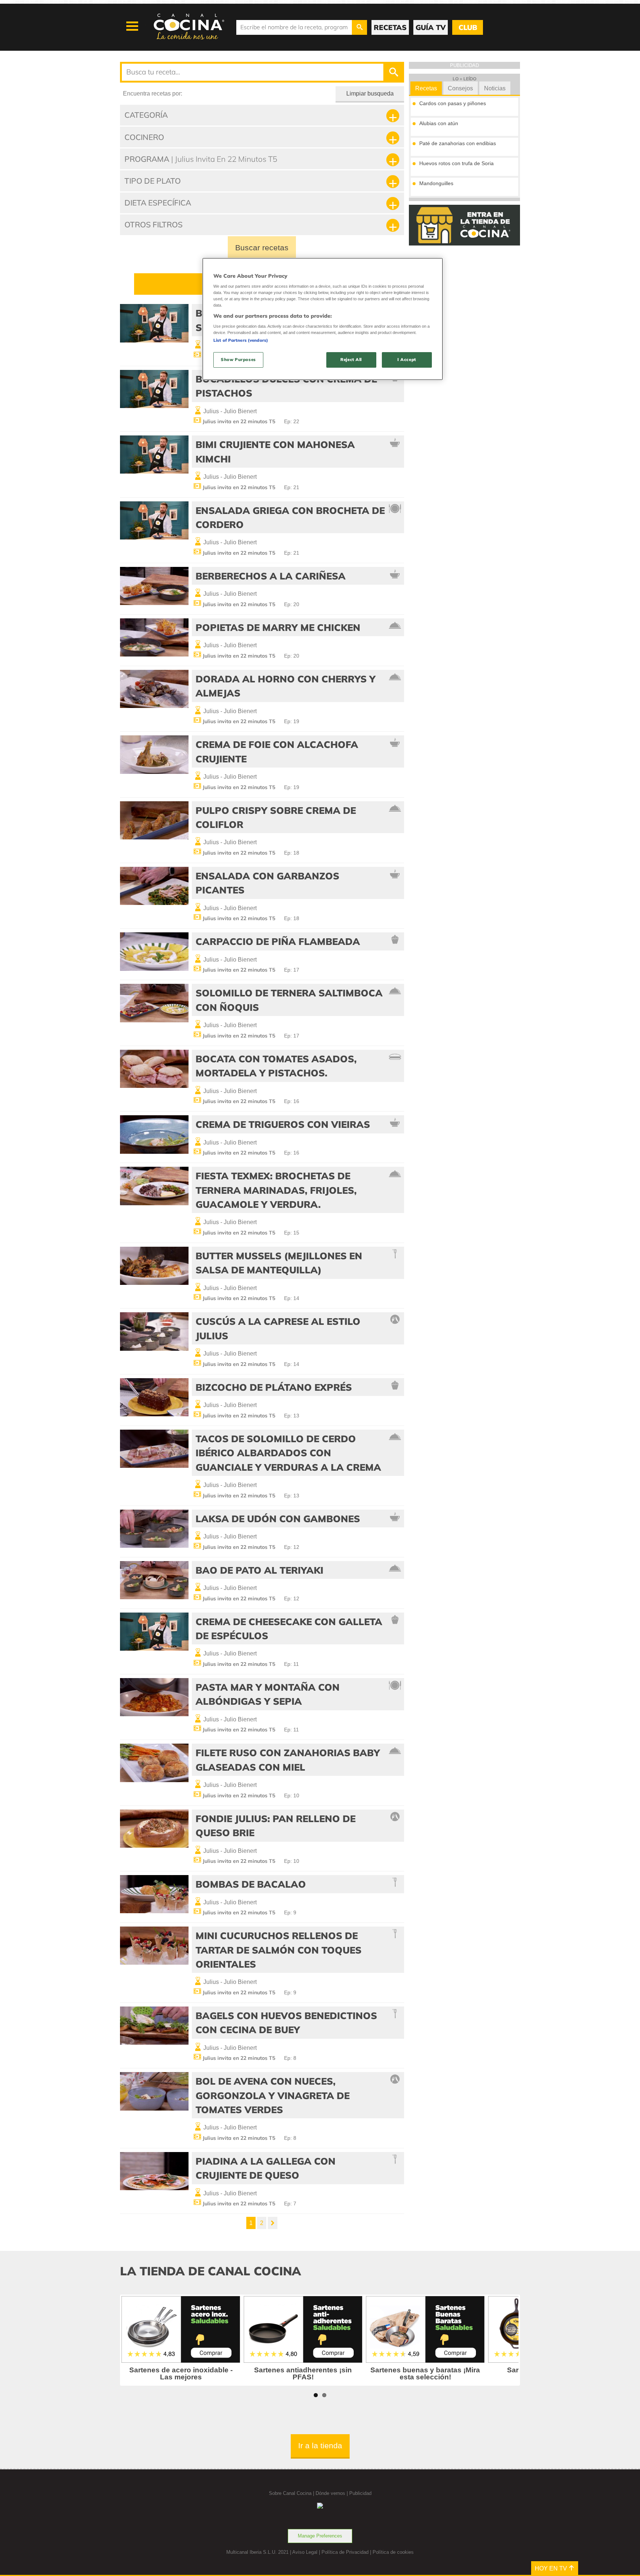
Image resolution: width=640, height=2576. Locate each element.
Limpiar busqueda (370, 93)
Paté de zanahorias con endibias (458, 143)
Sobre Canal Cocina (290, 2493)
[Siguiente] (273, 2223)
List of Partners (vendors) (241, 340)
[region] (323, 319)
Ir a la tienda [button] (320, 2445)
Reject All (351, 360)
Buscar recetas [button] (262, 248)
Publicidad (360, 2493)
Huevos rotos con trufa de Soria (456, 163)
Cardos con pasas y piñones (453, 103)
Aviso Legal (305, 2552)
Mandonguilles (436, 183)
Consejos (460, 88)
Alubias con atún (439, 123)
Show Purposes (238, 360)
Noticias (495, 88)
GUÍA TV (431, 27)
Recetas (426, 88)
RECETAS (390, 27)
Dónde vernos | (332, 2493)
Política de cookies (393, 2552)
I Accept (407, 360)
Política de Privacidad (345, 2552)
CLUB (468, 27)
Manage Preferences (320, 2536)
